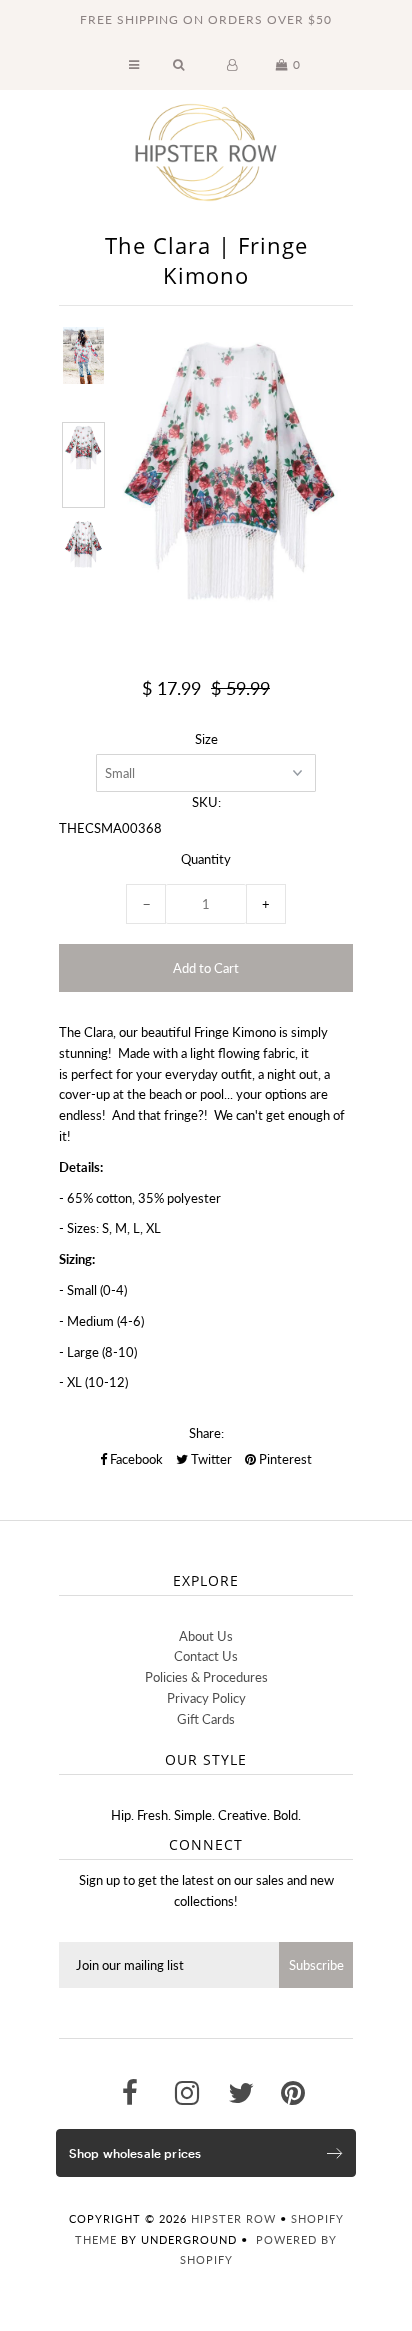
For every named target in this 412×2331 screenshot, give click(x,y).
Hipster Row (233, 2218)
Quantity (206, 859)
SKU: (206, 802)
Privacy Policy (206, 1698)
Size (206, 739)
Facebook (135, 1459)
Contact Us (206, 1656)
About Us (206, 1636)
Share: (206, 1433)
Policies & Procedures (206, 1677)
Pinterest (284, 1459)
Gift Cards (206, 1719)
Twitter (210, 1459)
